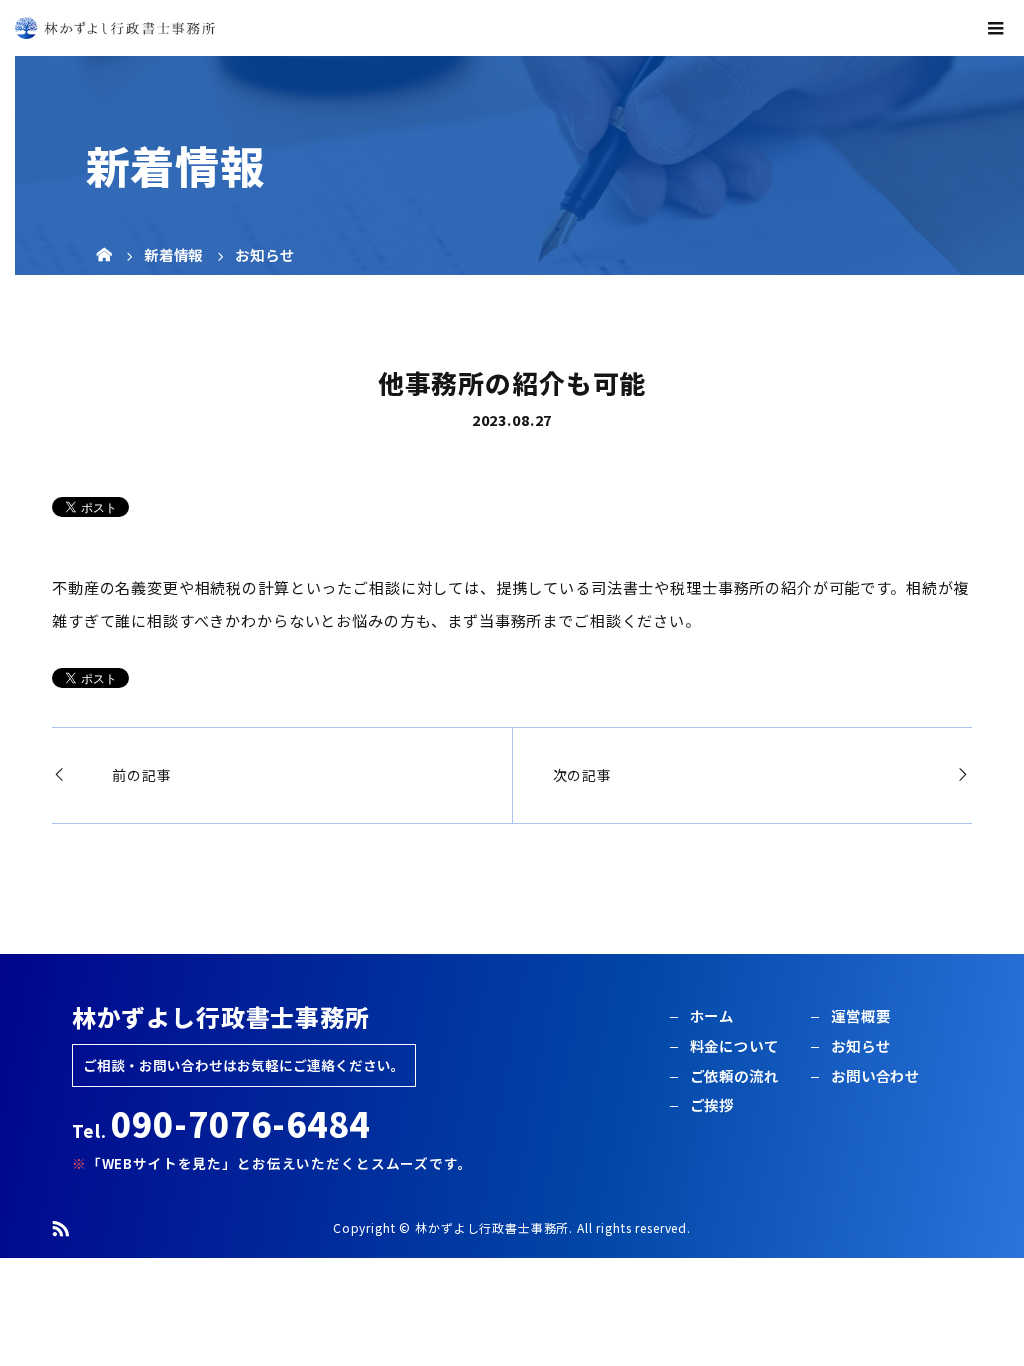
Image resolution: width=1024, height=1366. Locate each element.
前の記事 (141, 775)
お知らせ (860, 1045)
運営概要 (860, 1015)
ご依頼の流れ (734, 1075)
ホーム (712, 1015)
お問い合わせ (875, 1075)
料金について (734, 1045)
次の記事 (582, 775)
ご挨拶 (712, 1104)
